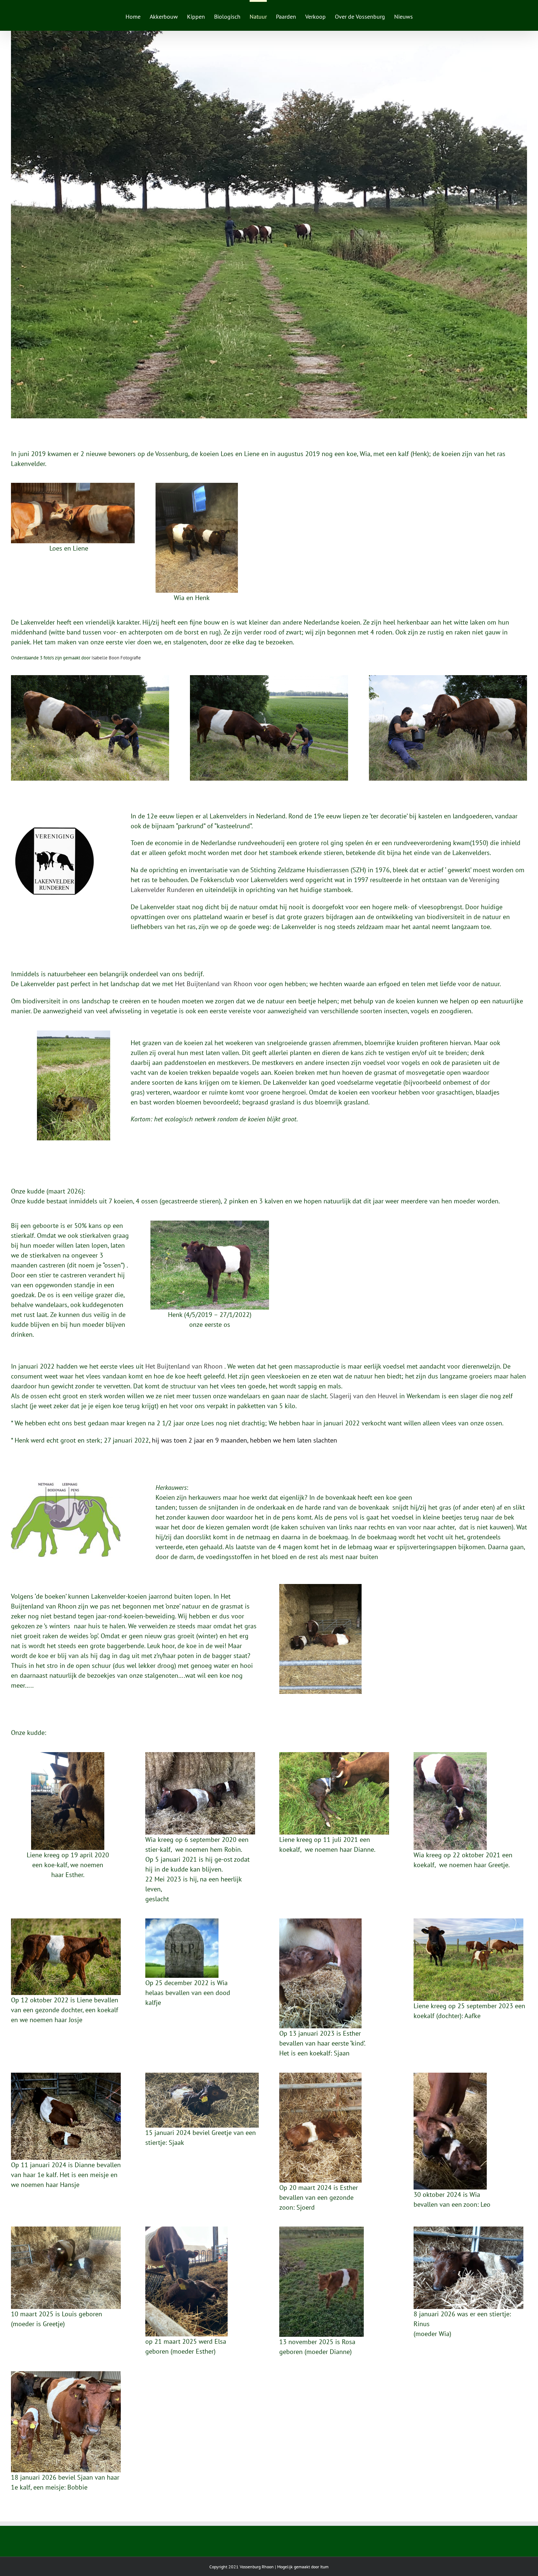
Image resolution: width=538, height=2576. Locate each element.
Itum (324, 2567)
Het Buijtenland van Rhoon (214, 984)
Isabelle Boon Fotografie (116, 658)
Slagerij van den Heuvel (364, 1396)
